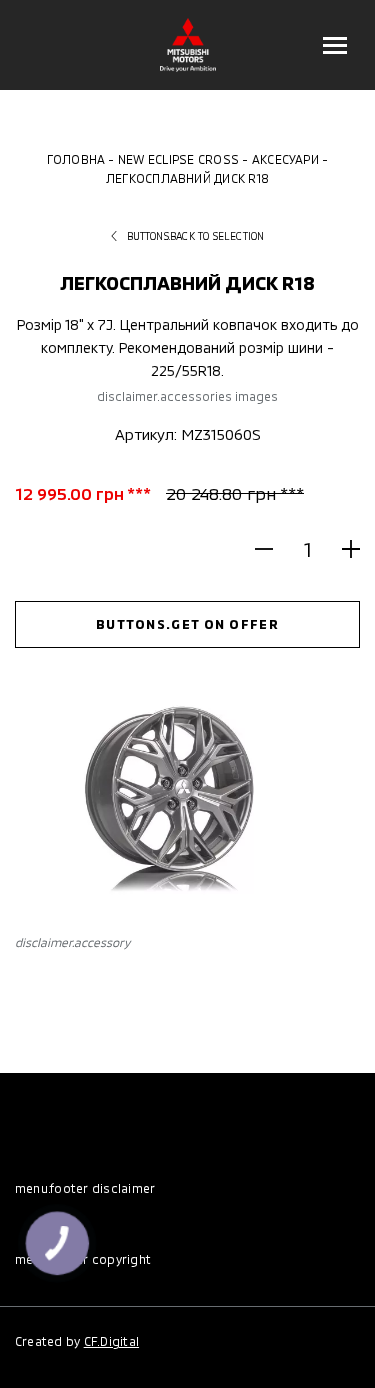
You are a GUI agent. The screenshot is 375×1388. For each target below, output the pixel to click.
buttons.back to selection (196, 236)
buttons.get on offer (187, 624)
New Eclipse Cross (178, 159)
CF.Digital (111, 1341)
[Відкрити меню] (335, 45)
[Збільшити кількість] (342, 548)
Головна (76, 159)
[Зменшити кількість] (272, 548)
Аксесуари (285, 159)
